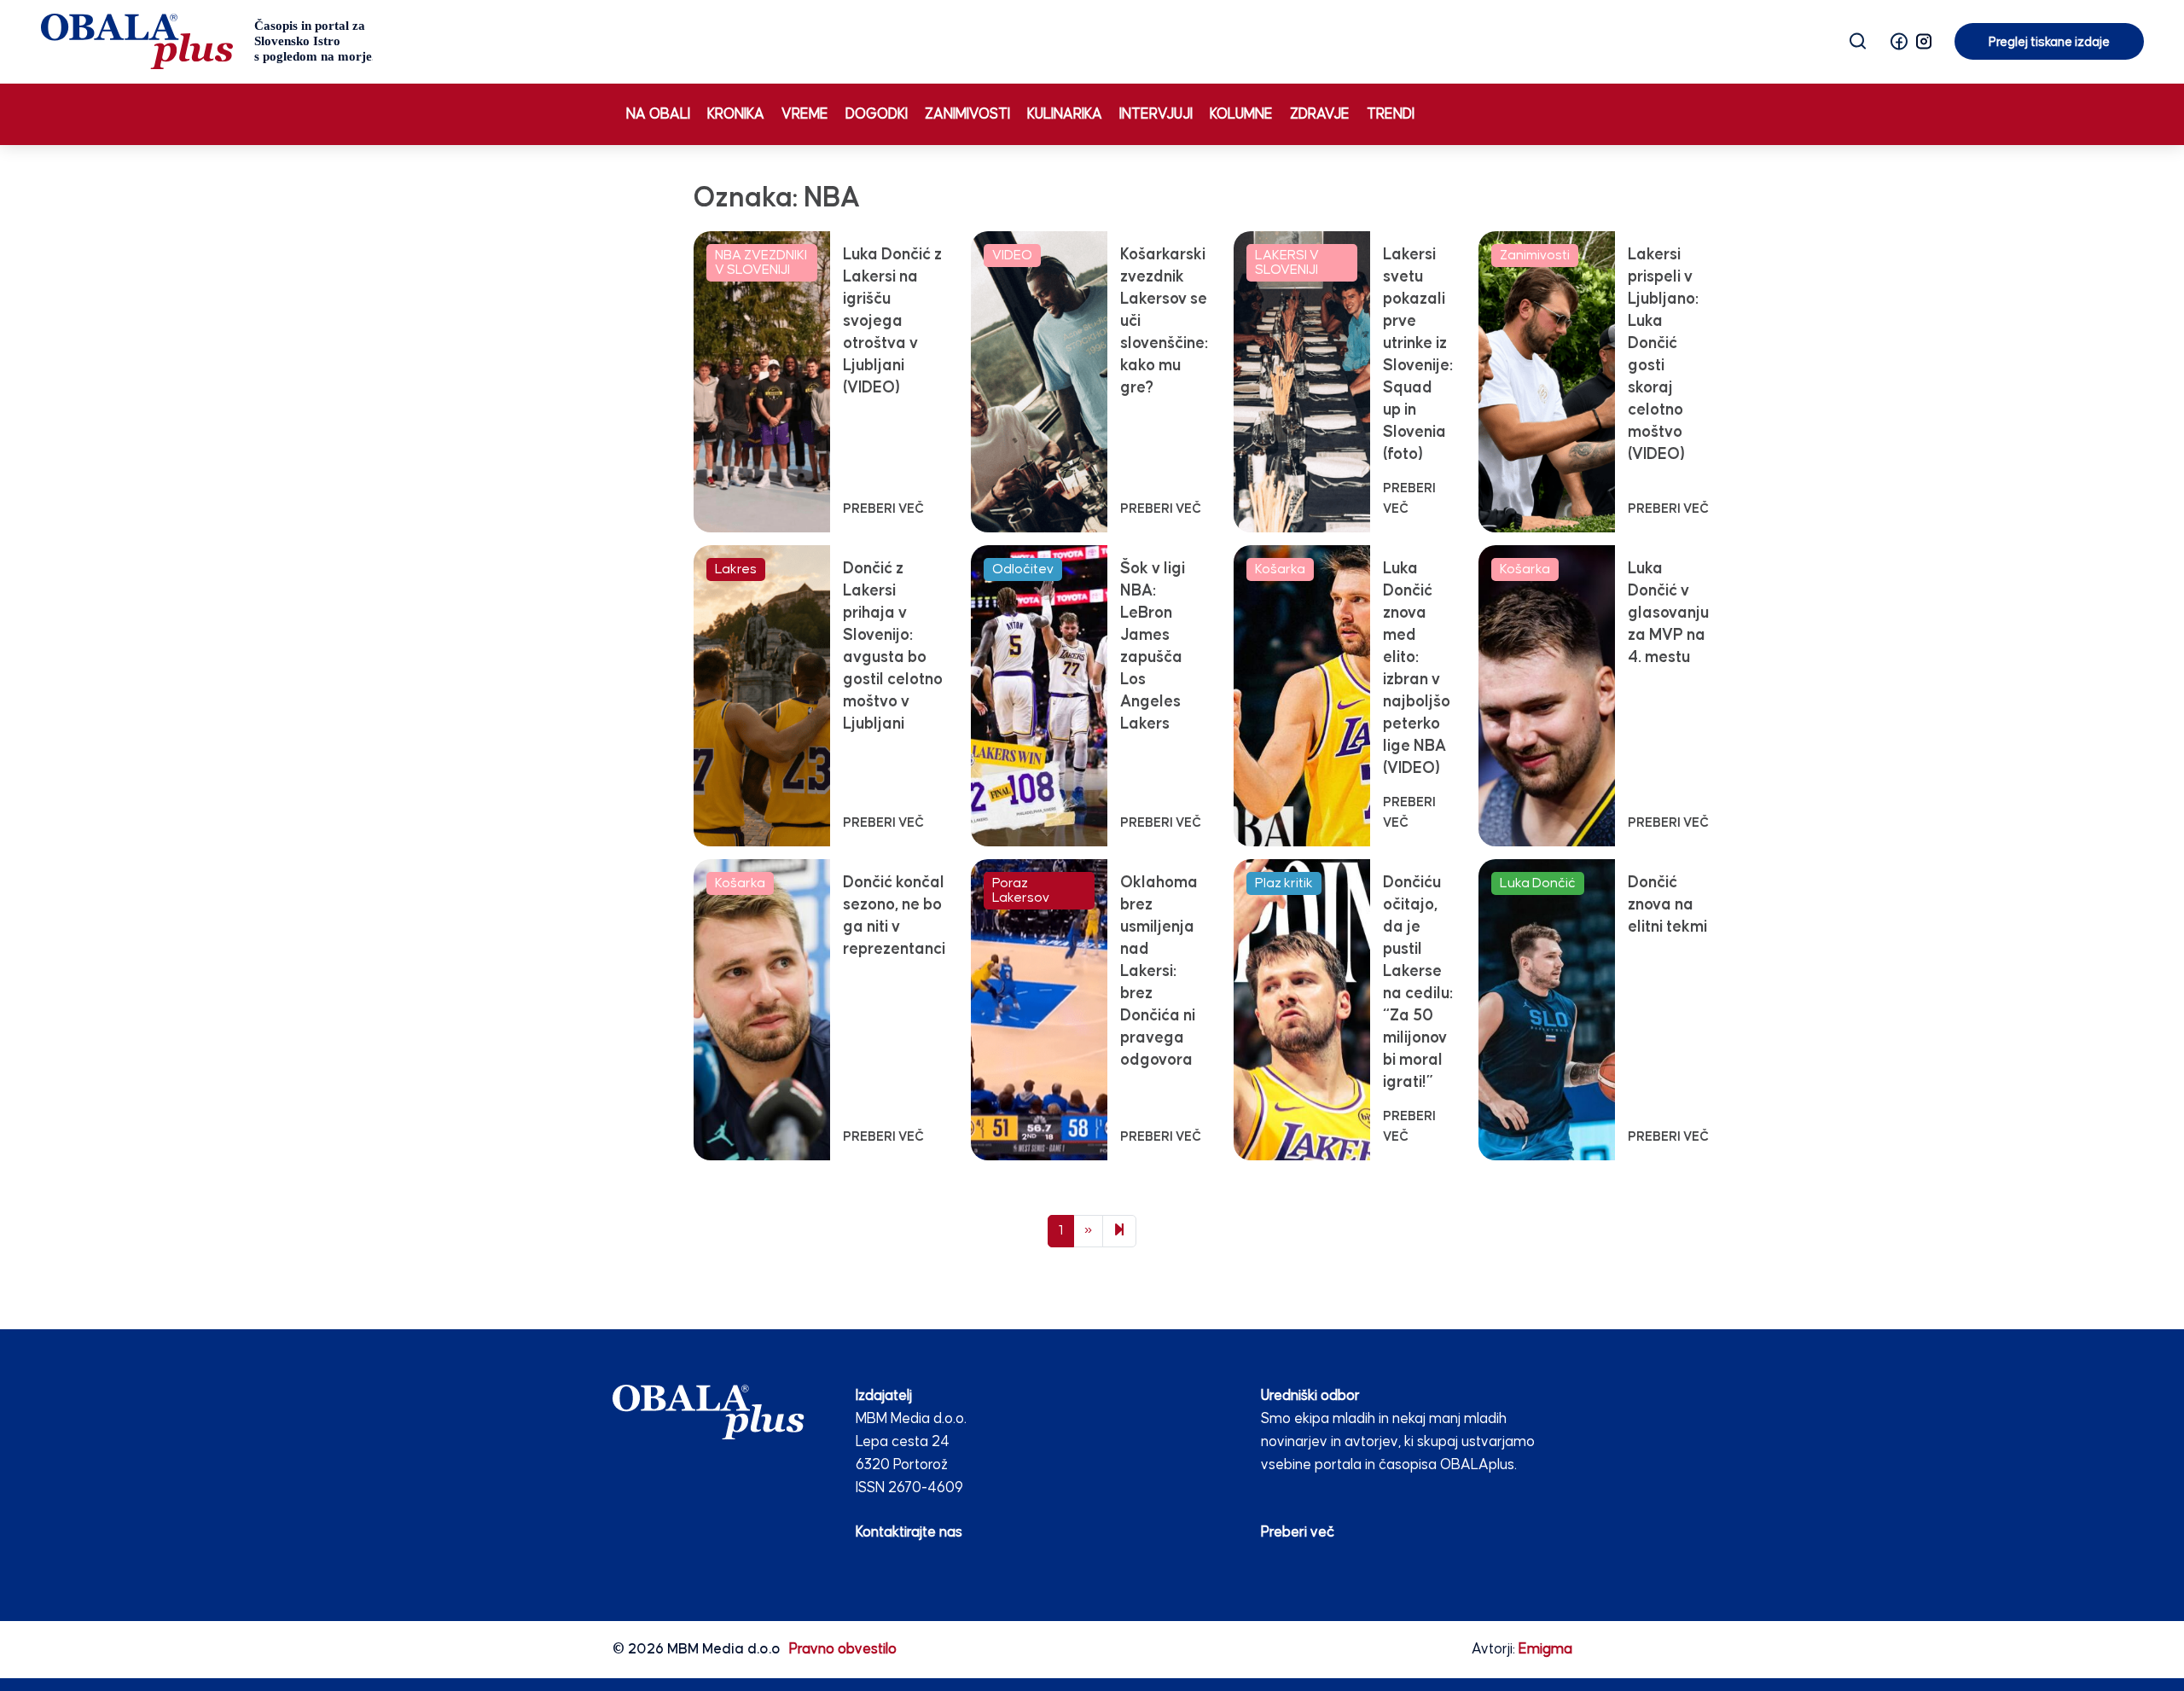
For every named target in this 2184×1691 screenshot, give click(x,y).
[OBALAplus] (207, 41)
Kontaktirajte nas (909, 1533)
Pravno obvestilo (843, 1650)
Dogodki (877, 115)
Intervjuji (1156, 115)
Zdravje (1320, 115)
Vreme (805, 115)
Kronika (736, 115)
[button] (1899, 41)
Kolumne (1241, 115)
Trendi (1391, 115)
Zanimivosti (967, 115)
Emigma (1545, 1650)
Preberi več (1298, 1533)
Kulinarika (1065, 115)
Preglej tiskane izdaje (2049, 42)
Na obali (658, 115)
